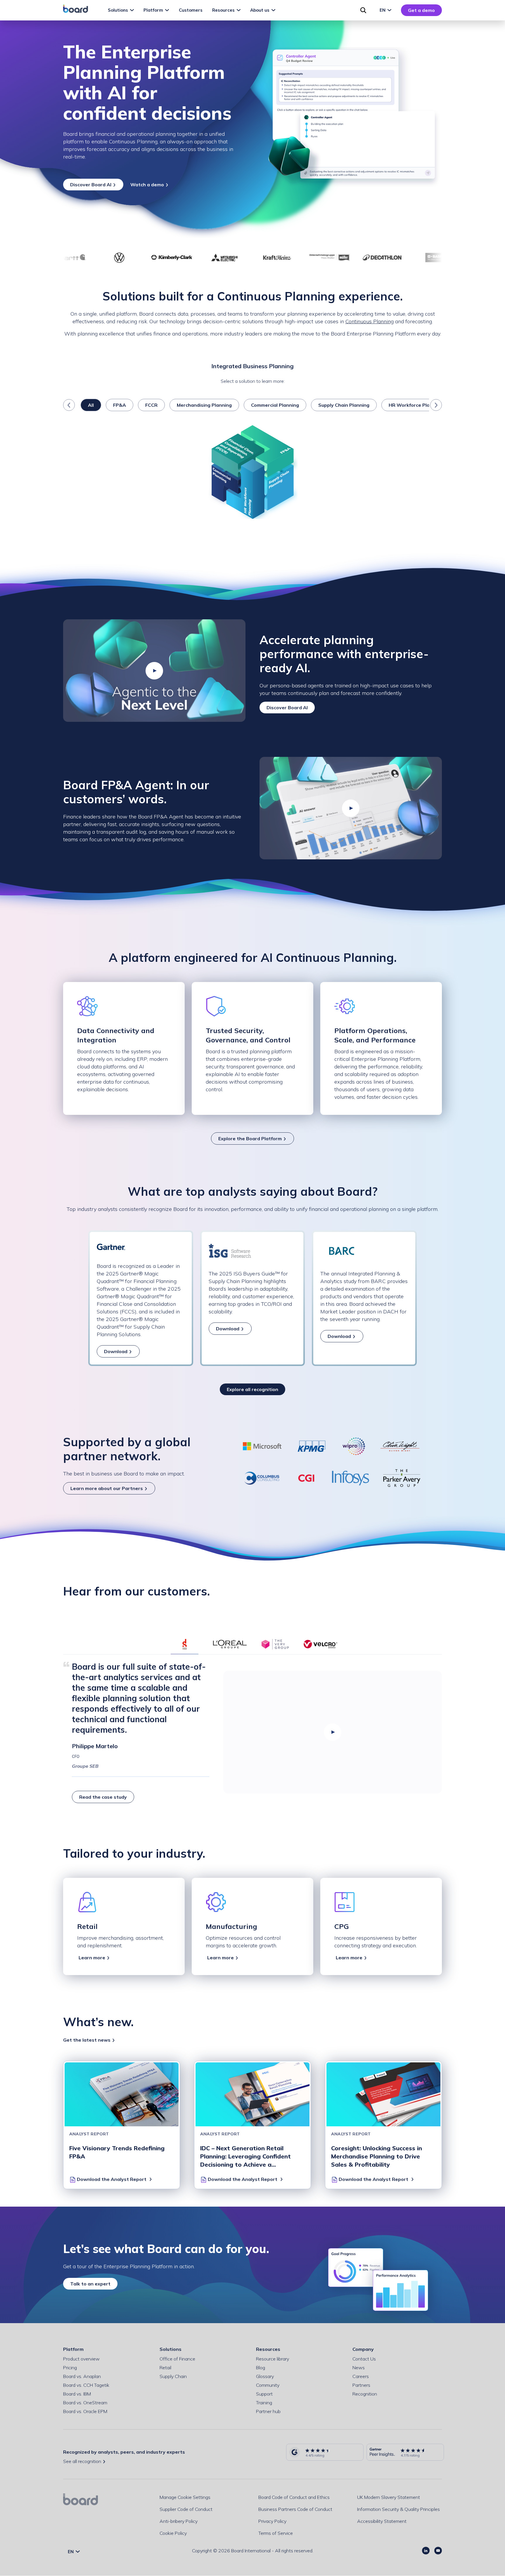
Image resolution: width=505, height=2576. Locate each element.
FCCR (151, 405)
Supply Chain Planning (344, 405)
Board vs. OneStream (85, 2403)
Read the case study (103, 1797)
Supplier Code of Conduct (186, 2509)
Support (264, 2394)
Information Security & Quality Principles (398, 2509)
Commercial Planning (275, 405)
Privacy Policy (272, 2521)
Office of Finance (177, 2359)
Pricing (70, 2368)
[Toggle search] (363, 10)
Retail (165, 2368)
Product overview (81, 2359)
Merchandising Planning (204, 405)
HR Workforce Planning (416, 405)
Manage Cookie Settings (185, 2497)
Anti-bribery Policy (179, 2521)
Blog (261, 2368)
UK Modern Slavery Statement (389, 2497)
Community (268, 2385)
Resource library (273, 2359)
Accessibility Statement (382, 2521)
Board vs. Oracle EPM (85, 2411)
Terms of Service (276, 2533)
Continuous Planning (370, 321)
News (359, 2368)
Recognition (365, 2394)
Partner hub (268, 2411)
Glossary (265, 2376)
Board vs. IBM (77, 2394)
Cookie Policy (173, 2533)
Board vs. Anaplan (82, 2376)
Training (264, 2403)
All (91, 405)
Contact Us (364, 2359)
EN (383, 10)
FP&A (120, 405)
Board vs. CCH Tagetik (86, 2385)
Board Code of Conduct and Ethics (294, 2497)
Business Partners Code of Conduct (295, 2509)
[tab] (185, 1644)
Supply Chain (173, 2376)
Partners (361, 2385)
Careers (361, 2376)
